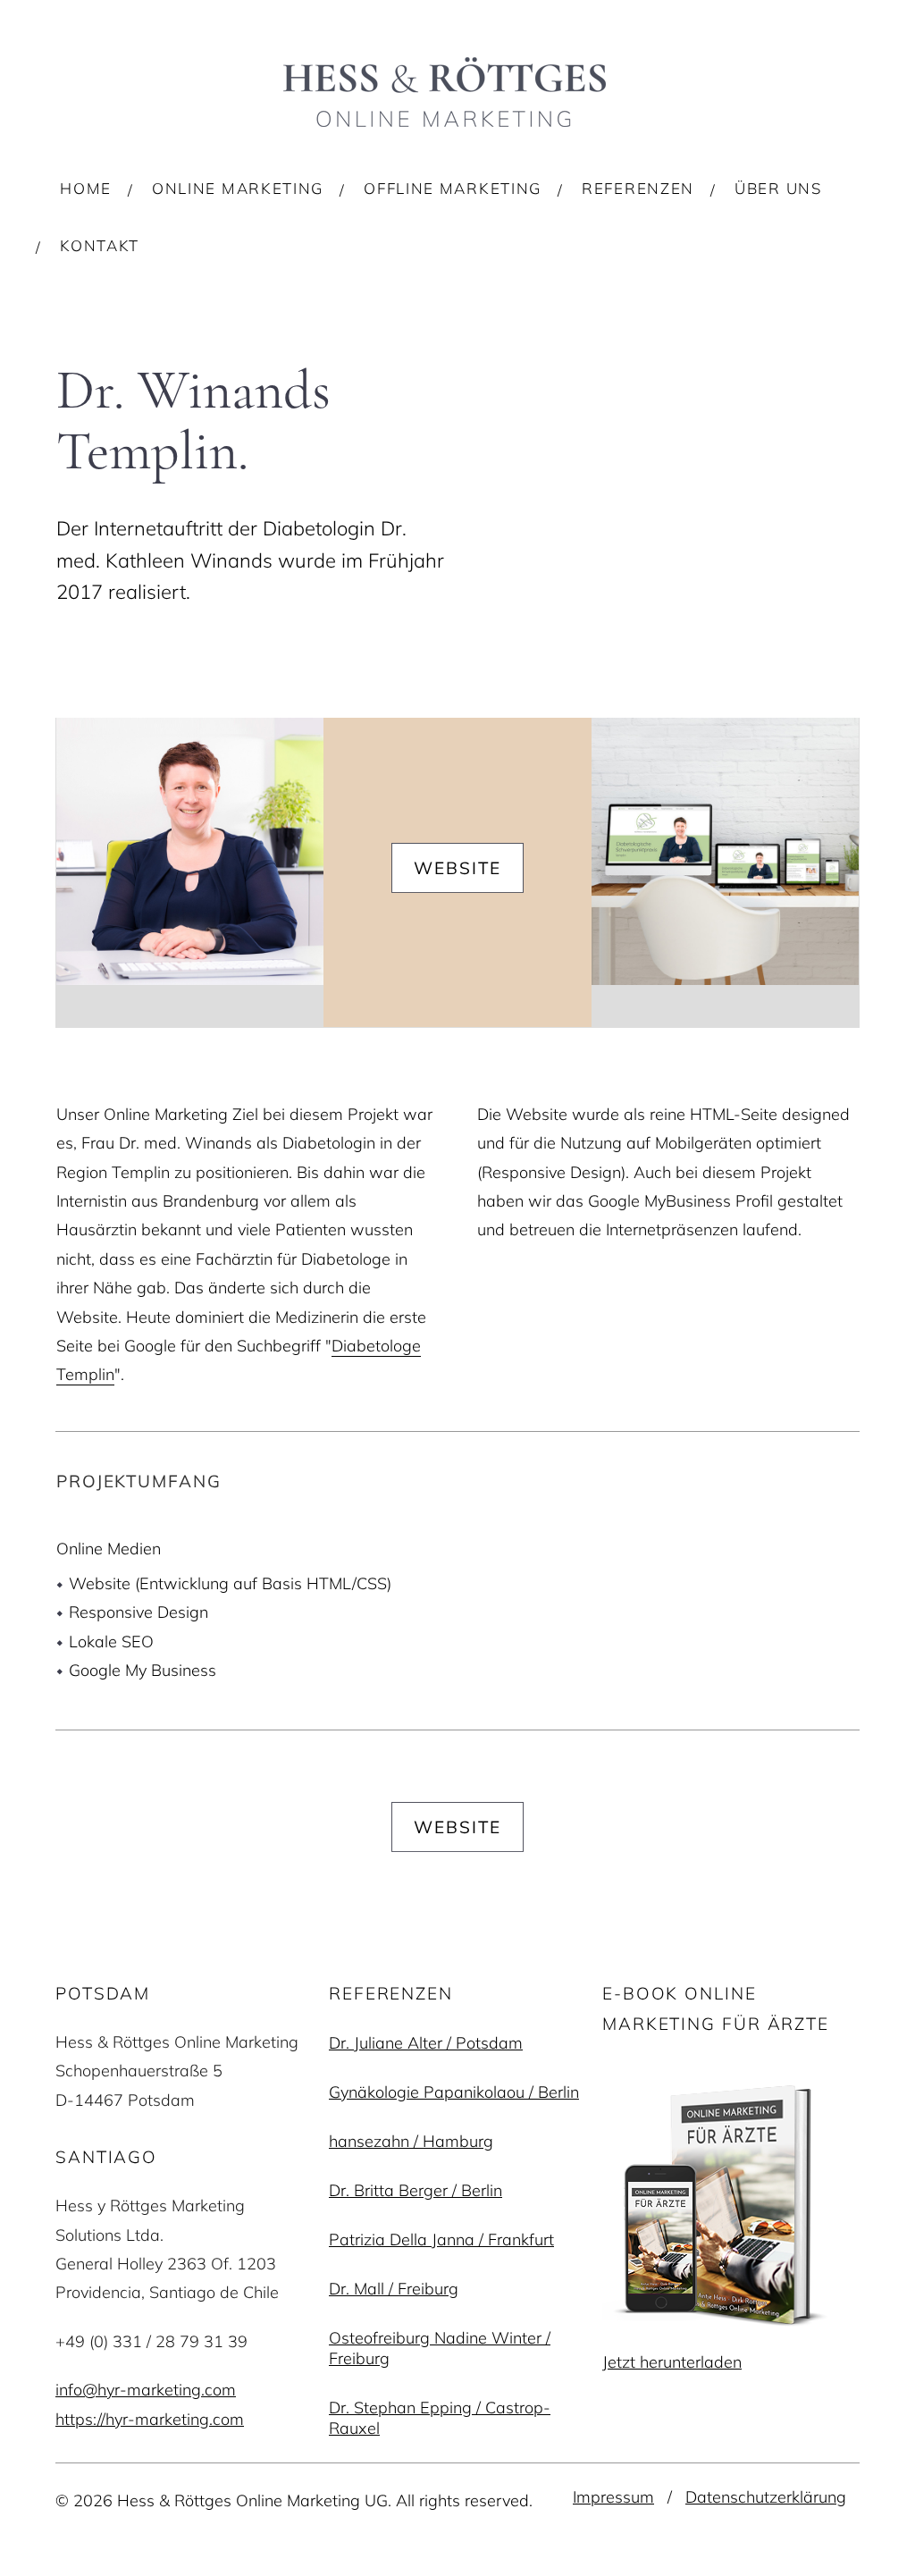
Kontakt (100, 245)
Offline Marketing (453, 188)
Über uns (778, 188)
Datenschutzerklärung (766, 2497)
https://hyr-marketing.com (150, 2419)
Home (86, 188)
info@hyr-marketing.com (146, 2390)
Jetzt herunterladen (672, 2362)
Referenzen (638, 188)
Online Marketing (238, 188)
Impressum (613, 2497)
